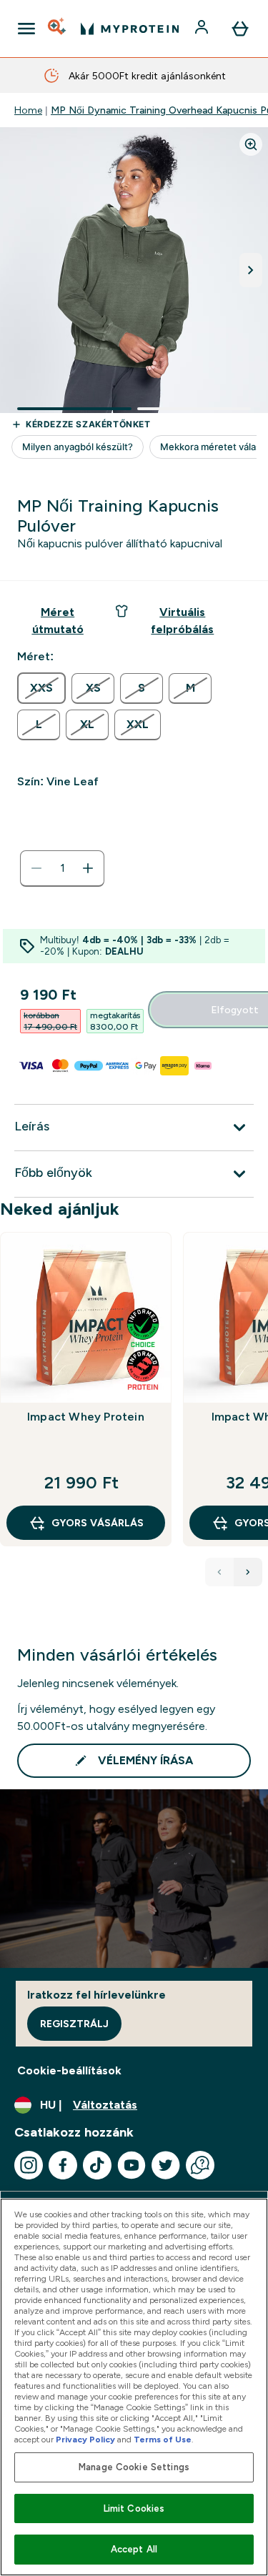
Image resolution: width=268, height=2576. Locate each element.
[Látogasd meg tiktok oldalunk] (97, 2165)
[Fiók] (203, 29)
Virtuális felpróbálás (182, 621)
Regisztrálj (74, 2024)
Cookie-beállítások (69, 2070)
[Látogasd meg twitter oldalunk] (166, 2165)
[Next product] (248, 1572)
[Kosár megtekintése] (240, 29)
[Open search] (58, 29)
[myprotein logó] (130, 29)
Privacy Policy (85, 2440)
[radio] (41, 688)
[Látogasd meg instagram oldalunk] (29, 2165)
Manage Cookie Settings (134, 2467)
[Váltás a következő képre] (251, 270)
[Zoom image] (251, 144)
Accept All (134, 2549)
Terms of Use (163, 2440)
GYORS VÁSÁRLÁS (98, 1523)
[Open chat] (200, 2165)
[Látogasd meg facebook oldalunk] (63, 2165)
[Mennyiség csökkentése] (36, 868)
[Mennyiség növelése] (88, 868)
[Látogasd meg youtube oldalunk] (131, 2165)
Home (28, 110)
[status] (62, 868)
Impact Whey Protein (86, 1417)
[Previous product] (219, 1572)
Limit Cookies (134, 2508)
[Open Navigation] (26, 29)
